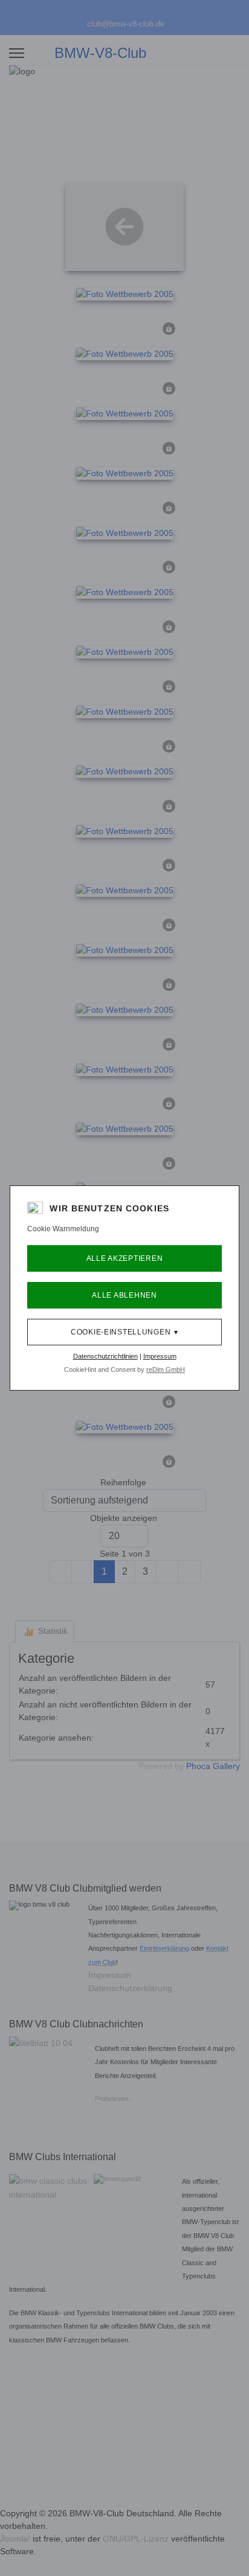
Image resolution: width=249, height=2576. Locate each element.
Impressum (160, 1356)
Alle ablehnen (124, 1295)
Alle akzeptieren (125, 1258)
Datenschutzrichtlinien (105, 1356)
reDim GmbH (166, 1369)
